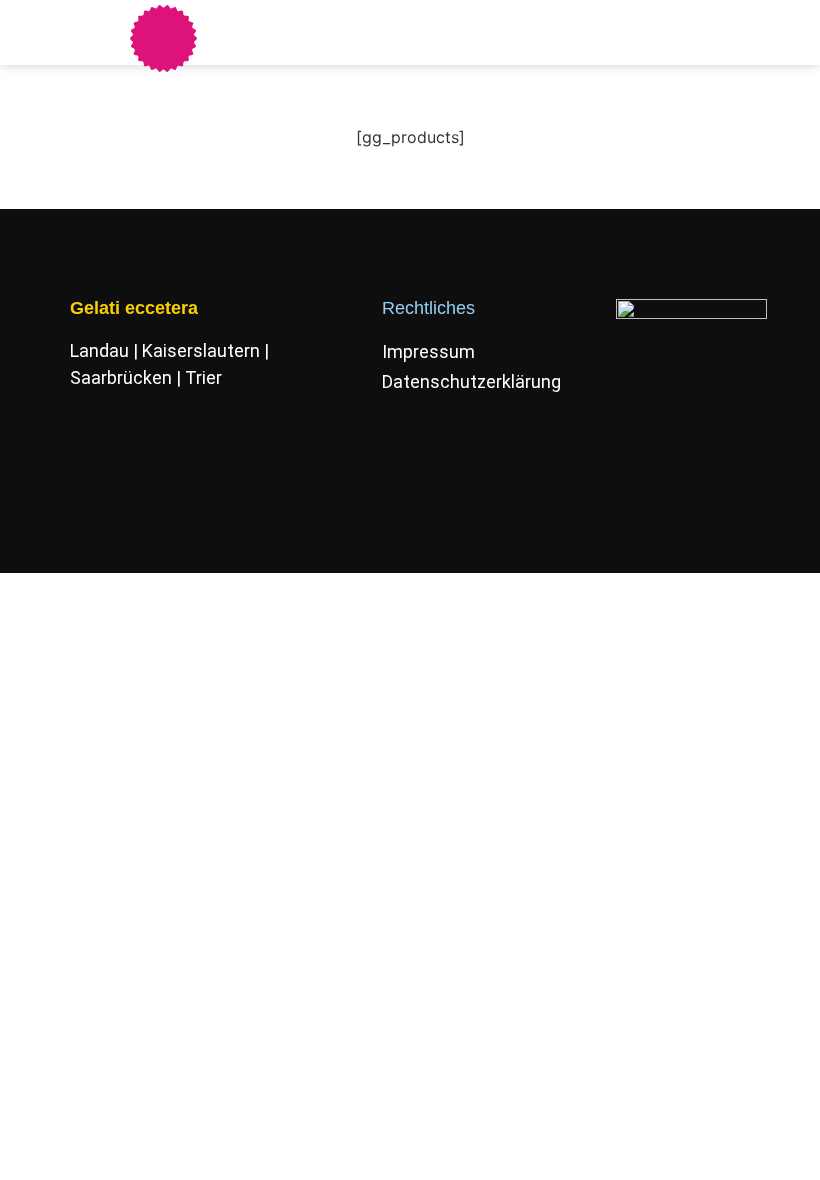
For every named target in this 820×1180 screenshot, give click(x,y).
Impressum (428, 351)
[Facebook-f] (79, 474)
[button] (371, 32)
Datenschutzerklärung (469, 381)
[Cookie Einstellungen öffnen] (44, 1153)
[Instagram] (137, 474)
